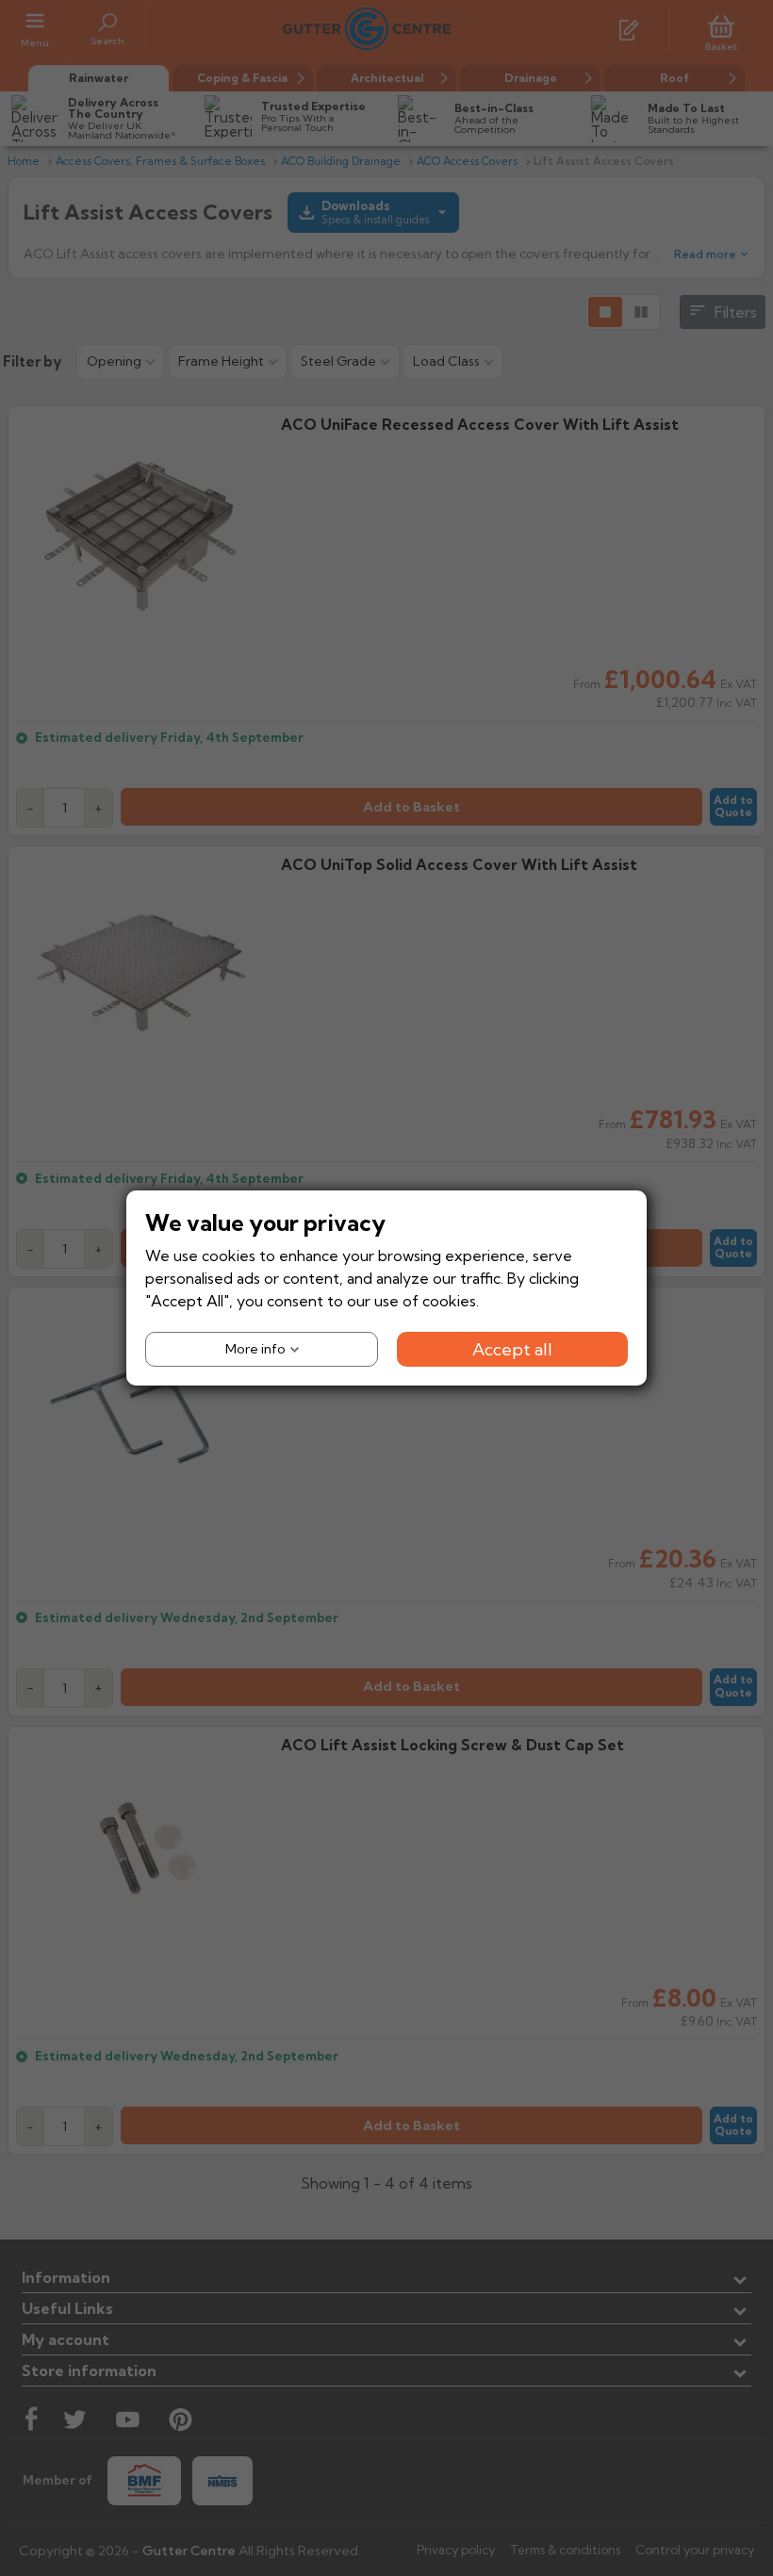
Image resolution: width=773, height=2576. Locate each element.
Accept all (512, 1349)
